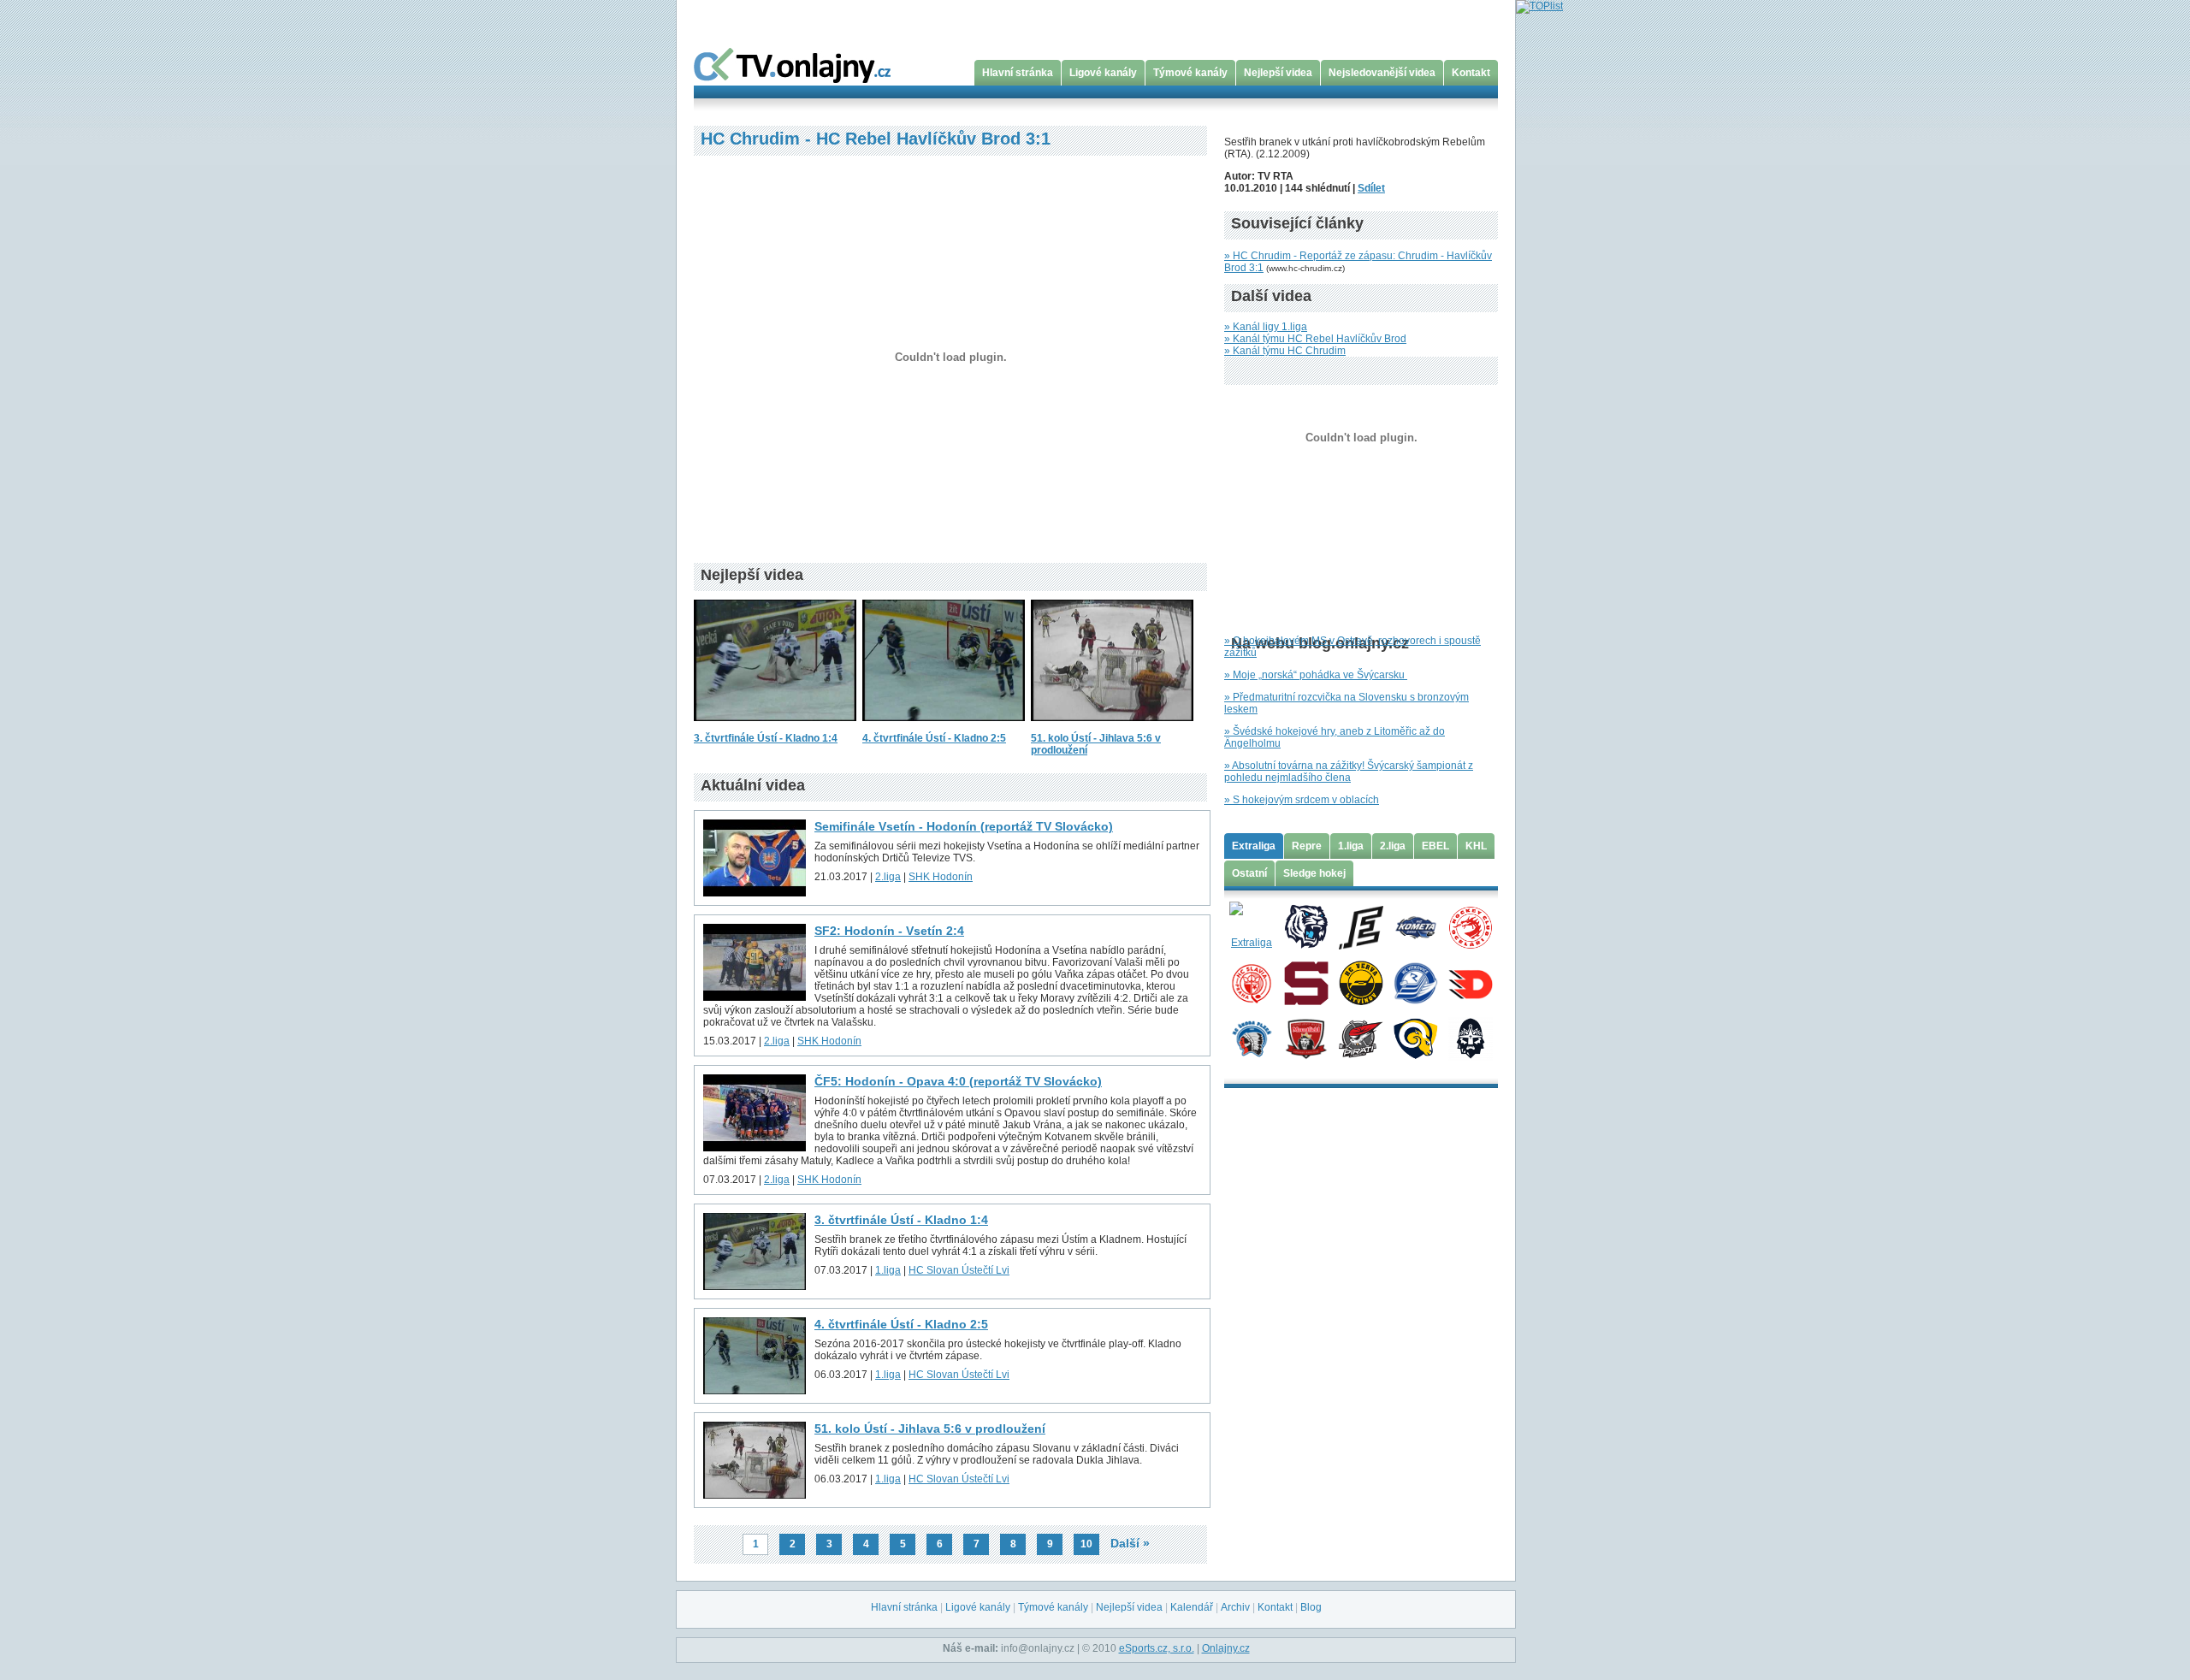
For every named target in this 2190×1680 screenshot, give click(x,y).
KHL (1476, 846)
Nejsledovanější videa (1382, 73)
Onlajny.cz (1226, 1648)
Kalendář (1192, 1607)
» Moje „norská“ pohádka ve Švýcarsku (1316, 675)
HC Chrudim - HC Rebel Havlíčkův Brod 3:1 (876, 139)
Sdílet (1371, 188)
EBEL (1435, 846)
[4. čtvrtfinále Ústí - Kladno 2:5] (944, 726)
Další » (1130, 1543)
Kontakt (1471, 73)
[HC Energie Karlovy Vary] (1361, 926)
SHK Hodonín (941, 877)
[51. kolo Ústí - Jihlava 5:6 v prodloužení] (1112, 726)
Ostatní (1249, 873)
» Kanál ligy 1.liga (1266, 327)
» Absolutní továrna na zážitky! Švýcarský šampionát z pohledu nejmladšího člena (1349, 772)
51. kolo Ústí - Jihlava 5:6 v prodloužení (930, 1429)
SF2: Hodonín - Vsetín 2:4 (889, 931)
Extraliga (1254, 846)
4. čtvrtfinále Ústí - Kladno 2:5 (934, 738)
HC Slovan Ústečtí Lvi (959, 1270)
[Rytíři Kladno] (1470, 1038)
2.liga (888, 877)
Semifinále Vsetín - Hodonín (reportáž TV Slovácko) (964, 826)
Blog (1311, 1607)
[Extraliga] (1251, 926)
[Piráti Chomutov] (1361, 1038)
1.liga (888, 1270)
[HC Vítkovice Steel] (1415, 982)
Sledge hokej (1314, 873)
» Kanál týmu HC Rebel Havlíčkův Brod (1315, 339)
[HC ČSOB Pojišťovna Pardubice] (1470, 982)
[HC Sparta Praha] (1306, 982)
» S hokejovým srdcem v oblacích (1302, 800)
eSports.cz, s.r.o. (1157, 1648)
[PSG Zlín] (1415, 1038)
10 (1086, 1544)
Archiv (1235, 1607)
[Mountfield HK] (1306, 1038)
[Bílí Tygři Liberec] (1306, 926)
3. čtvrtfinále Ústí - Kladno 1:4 (766, 738)
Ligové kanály (1103, 73)
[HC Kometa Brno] (1415, 926)
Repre (1307, 846)
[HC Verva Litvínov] (1361, 982)
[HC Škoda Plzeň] (1251, 1038)
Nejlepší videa (1278, 73)
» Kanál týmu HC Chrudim (1285, 351)
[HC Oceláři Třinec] (1470, 926)
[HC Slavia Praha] (1251, 982)
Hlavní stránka (1018, 73)
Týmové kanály (1190, 73)
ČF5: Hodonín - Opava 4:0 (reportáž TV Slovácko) (958, 1081)
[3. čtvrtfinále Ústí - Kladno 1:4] (775, 726)
